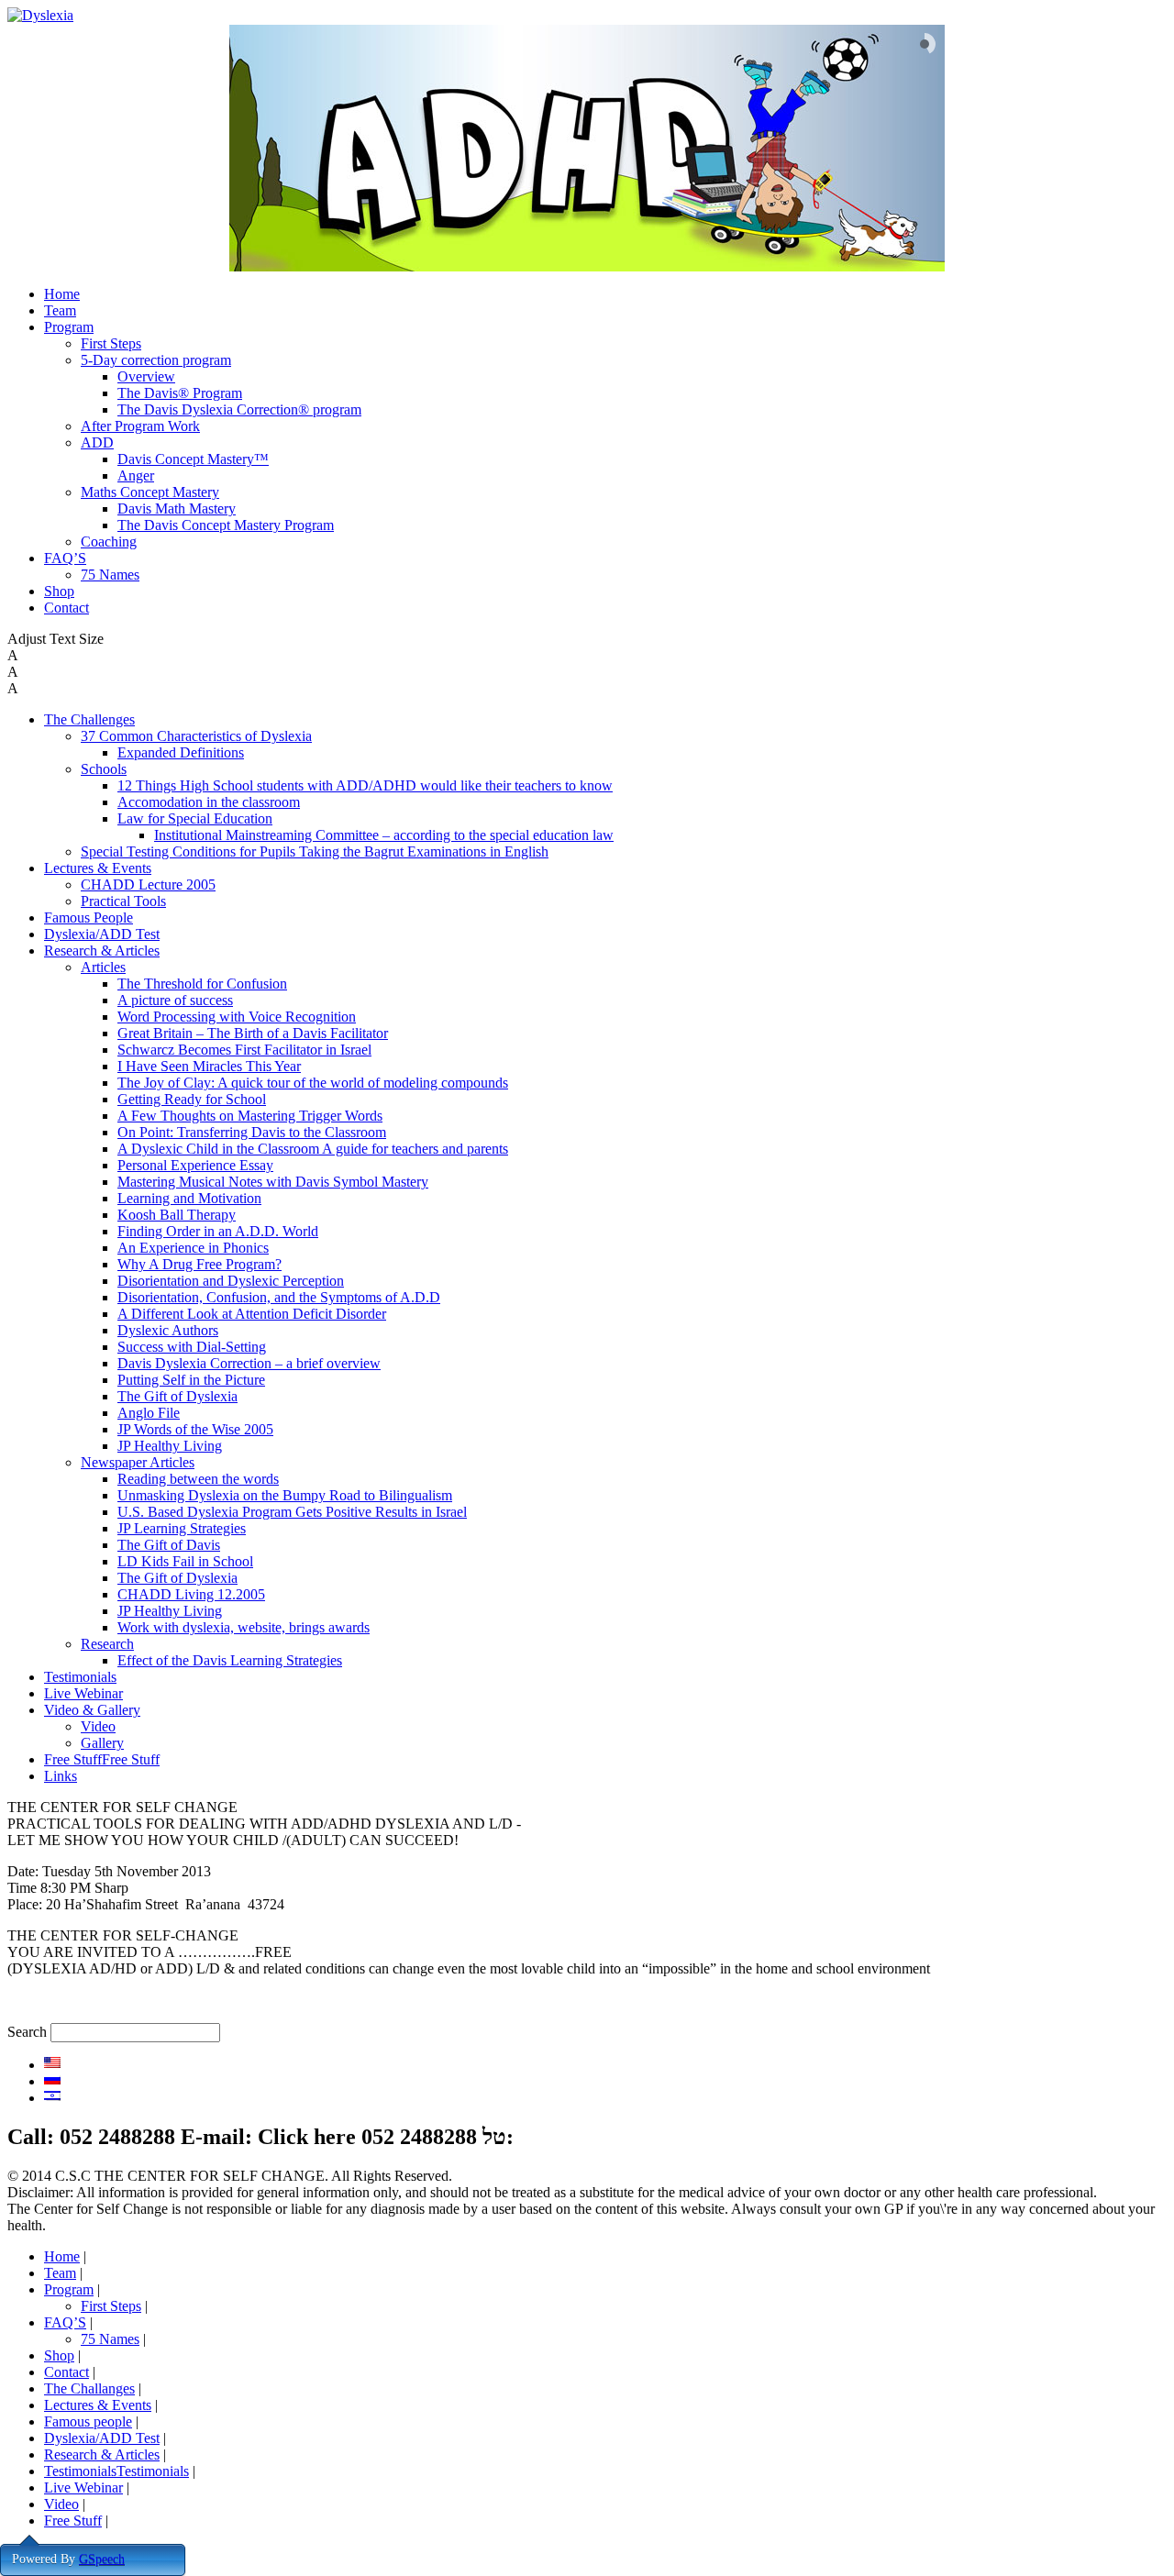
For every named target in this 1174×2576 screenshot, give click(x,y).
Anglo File (149, 1413)
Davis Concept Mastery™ (193, 459)
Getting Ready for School (192, 1099)
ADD (97, 442)
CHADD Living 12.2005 (191, 1594)
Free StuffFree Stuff (102, 1759)
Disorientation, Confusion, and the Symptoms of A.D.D (279, 1297)
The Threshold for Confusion (202, 984)
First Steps (111, 343)
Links (61, 1776)
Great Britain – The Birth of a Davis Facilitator (253, 1033)
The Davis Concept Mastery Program (226, 525)
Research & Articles (102, 951)
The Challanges (89, 2388)
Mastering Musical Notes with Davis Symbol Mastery (273, 1182)
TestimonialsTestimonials (116, 2471)
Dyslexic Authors (168, 1330)
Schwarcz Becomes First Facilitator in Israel (244, 1050)
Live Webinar (83, 1693)
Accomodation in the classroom (209, 802)
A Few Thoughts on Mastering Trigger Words (250, 1116)
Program (69, 327)
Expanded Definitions (181, 752)
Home (62, 294)
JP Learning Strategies (182, 1528)
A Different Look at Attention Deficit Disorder (252, 1314)
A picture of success (175, 1000)
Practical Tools (123, 901)
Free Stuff (73, 2521)
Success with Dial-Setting (192, 1347)
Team (60, 310)
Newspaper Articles (138, 1462)
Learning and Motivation (189, 1198)
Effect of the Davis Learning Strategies (230, 1660)
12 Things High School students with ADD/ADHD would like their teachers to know (365, 785)
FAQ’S (65, 558)
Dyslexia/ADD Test (102, 934)
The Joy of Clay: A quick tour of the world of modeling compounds (313, 1083)
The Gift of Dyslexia (177, 1396)
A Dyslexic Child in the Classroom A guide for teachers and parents (313, 1149)
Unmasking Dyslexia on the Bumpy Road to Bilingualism (285, 1495)
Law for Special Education (195, 818)
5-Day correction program (156, 360)
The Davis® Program (180, 393)
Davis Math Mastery (177, 509)
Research (107, 1644)
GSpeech (102, 2559)
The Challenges (89, 719)
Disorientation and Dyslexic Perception (231, 1281)
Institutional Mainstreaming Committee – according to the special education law (384, 835)
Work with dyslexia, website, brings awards (244, 1627)
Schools (104, 769)
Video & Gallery (92, 1710)
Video (98, 1726)
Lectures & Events (98, 868)
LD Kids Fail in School (185, 1561)
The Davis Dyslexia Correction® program (239, 409)
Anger (136, 475)
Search (27, 2032)
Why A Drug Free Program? (199, 1264)
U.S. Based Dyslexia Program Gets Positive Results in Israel (292, 1512)
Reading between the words (198, 1479)
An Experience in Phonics (193, 1248)
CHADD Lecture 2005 (148, 884)
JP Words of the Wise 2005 (195, 1429)
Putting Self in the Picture (191, 1380)
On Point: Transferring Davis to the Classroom (252, 1132)
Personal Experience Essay (195, 1165)
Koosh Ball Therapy (177, 1215)
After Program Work (140, 426)
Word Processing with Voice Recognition (237, 1017)
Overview (146, 376)
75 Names (110, 575)
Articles (103, 967)
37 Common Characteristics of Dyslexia (196, 736)
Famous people (88, 2421)
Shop (59, 591)
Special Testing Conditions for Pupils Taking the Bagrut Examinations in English (315, 851)
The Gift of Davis (169, 1545)
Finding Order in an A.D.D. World (218, 1231)
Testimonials (80, 1677)
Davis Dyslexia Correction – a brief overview (249, 1363)
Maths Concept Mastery (150, 492)
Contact (66, 608)
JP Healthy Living (170, 1446)
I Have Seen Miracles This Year (209, 1066)
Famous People (89, 918)
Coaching (109, 542)
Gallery (102, 1743)
